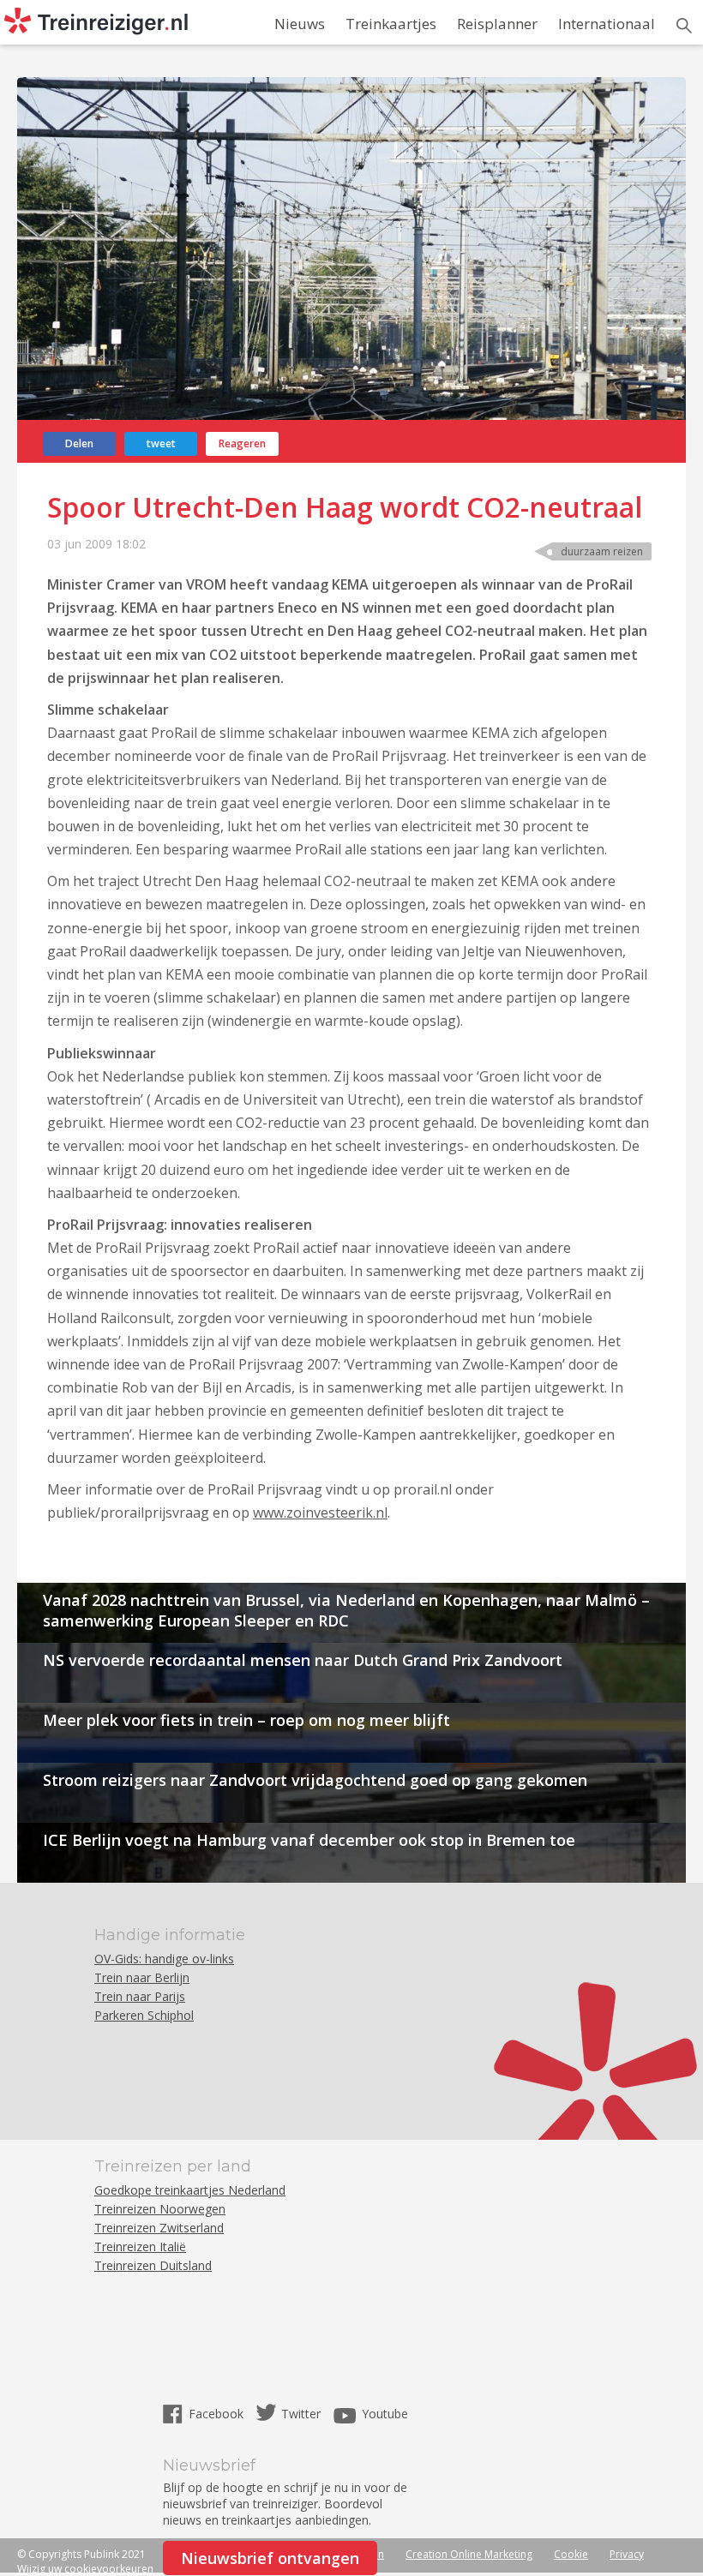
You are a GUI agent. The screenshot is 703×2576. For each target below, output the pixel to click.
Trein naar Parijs (140, 1996)
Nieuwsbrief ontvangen (270, 2558)
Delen (79, 443)
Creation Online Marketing (469, 2554)
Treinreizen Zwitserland (159, 2228)
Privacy (627, 2554)
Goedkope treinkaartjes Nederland (190, 2190)
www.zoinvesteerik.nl (320, 1513)
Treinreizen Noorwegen (160, 2209)
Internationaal (607, 24)
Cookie (571, 2554)
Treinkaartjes (391, 24)
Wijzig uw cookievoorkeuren (85, 2569)
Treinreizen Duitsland (153, 2265)
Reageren (242, 443)
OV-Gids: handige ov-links (164, 1959)
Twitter (301, 2414)
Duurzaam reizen (602, 551)
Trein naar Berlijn (142, 1977)
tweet (161, 443)
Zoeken (684, 26)
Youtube (385, 2414)
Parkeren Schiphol (144, 2015)
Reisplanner (497, 24)
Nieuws (300, 24)
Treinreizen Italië (140, 2247)
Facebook (218, 2414)
